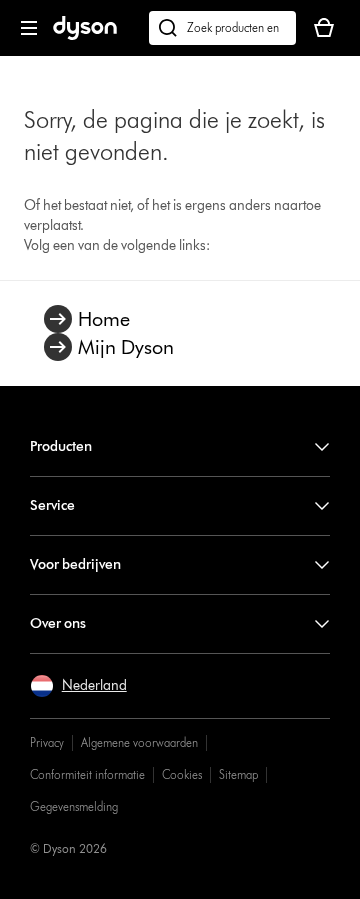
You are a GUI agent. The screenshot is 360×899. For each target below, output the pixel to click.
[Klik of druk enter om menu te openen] (29, 28)
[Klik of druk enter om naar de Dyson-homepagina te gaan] (85, 35)
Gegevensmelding (74, 806)
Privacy (47, 742)
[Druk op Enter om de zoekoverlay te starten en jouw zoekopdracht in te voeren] (222, 28)
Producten (61, 446)
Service (52, 505)
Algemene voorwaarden (139, 742)
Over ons (58, 623)
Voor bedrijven (75, 564)
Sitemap (238, 774)
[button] (78, 686)
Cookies (182, 774)
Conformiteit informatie (87, 774)
